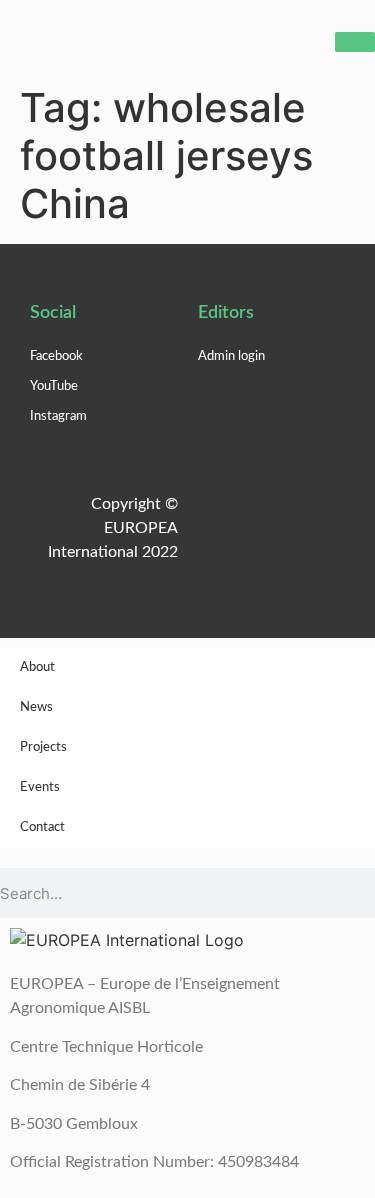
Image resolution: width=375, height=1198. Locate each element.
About (37, 667)
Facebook (56, 356)
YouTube (54, 386)
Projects (43, 747)
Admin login (231, 356)
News (36, 707)
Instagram (58, 416)
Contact (42, 827)
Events (40, 787)
